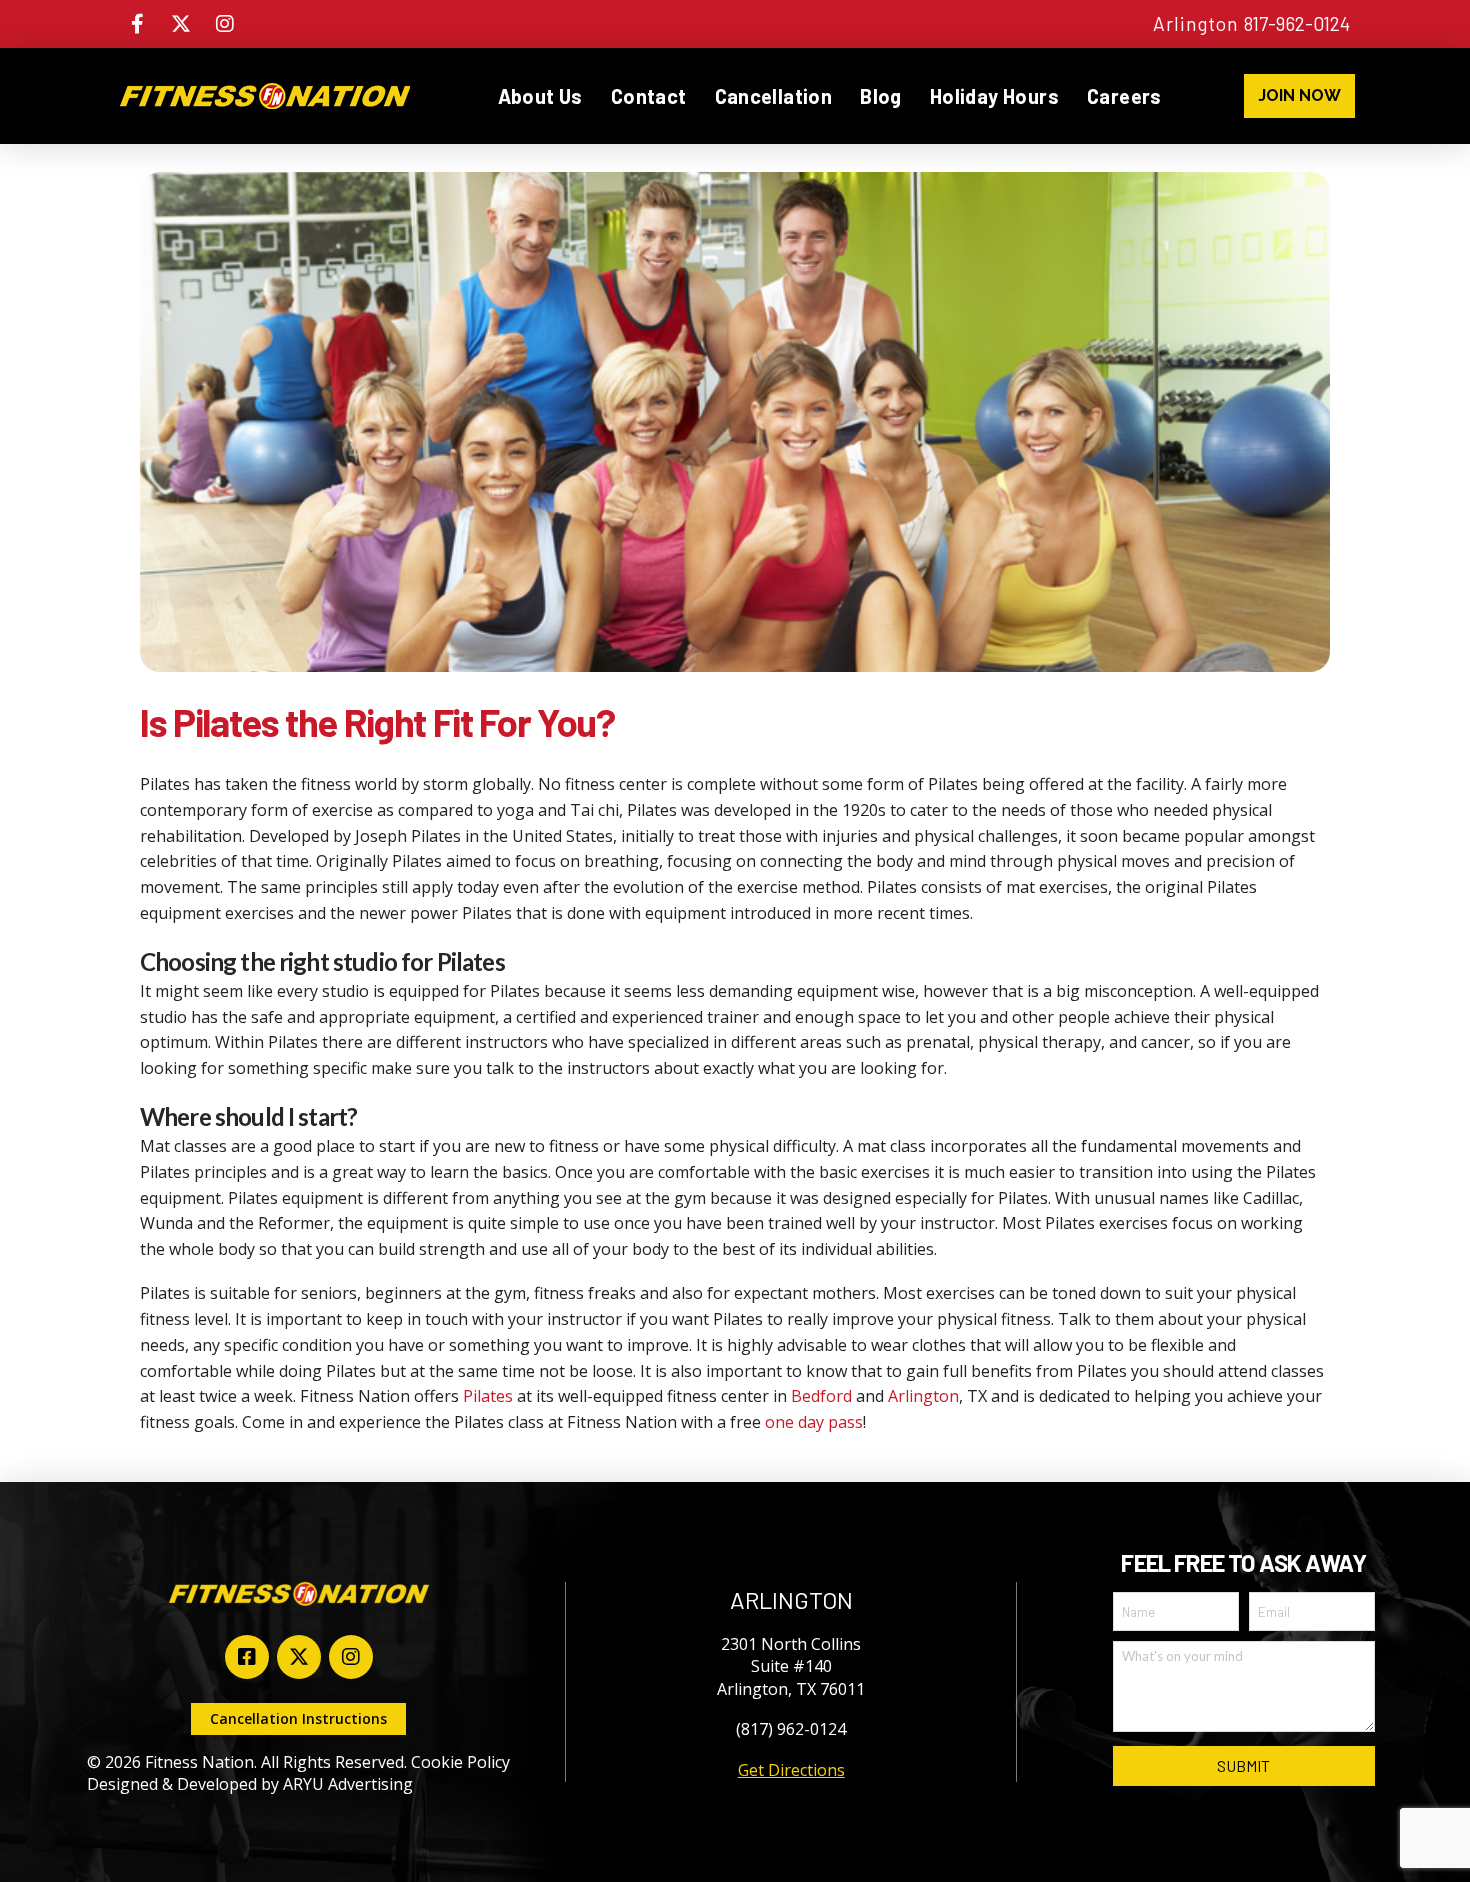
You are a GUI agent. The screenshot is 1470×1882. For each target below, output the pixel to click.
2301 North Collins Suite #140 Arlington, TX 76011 (791, 1666)
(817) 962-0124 (791, 1729)
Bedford (821, 1396)
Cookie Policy (460, 1762)
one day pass (814, 1422)
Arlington (923, 1396)
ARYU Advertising (348, 1784)
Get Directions (791, 1770)
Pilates (488, 1396)
